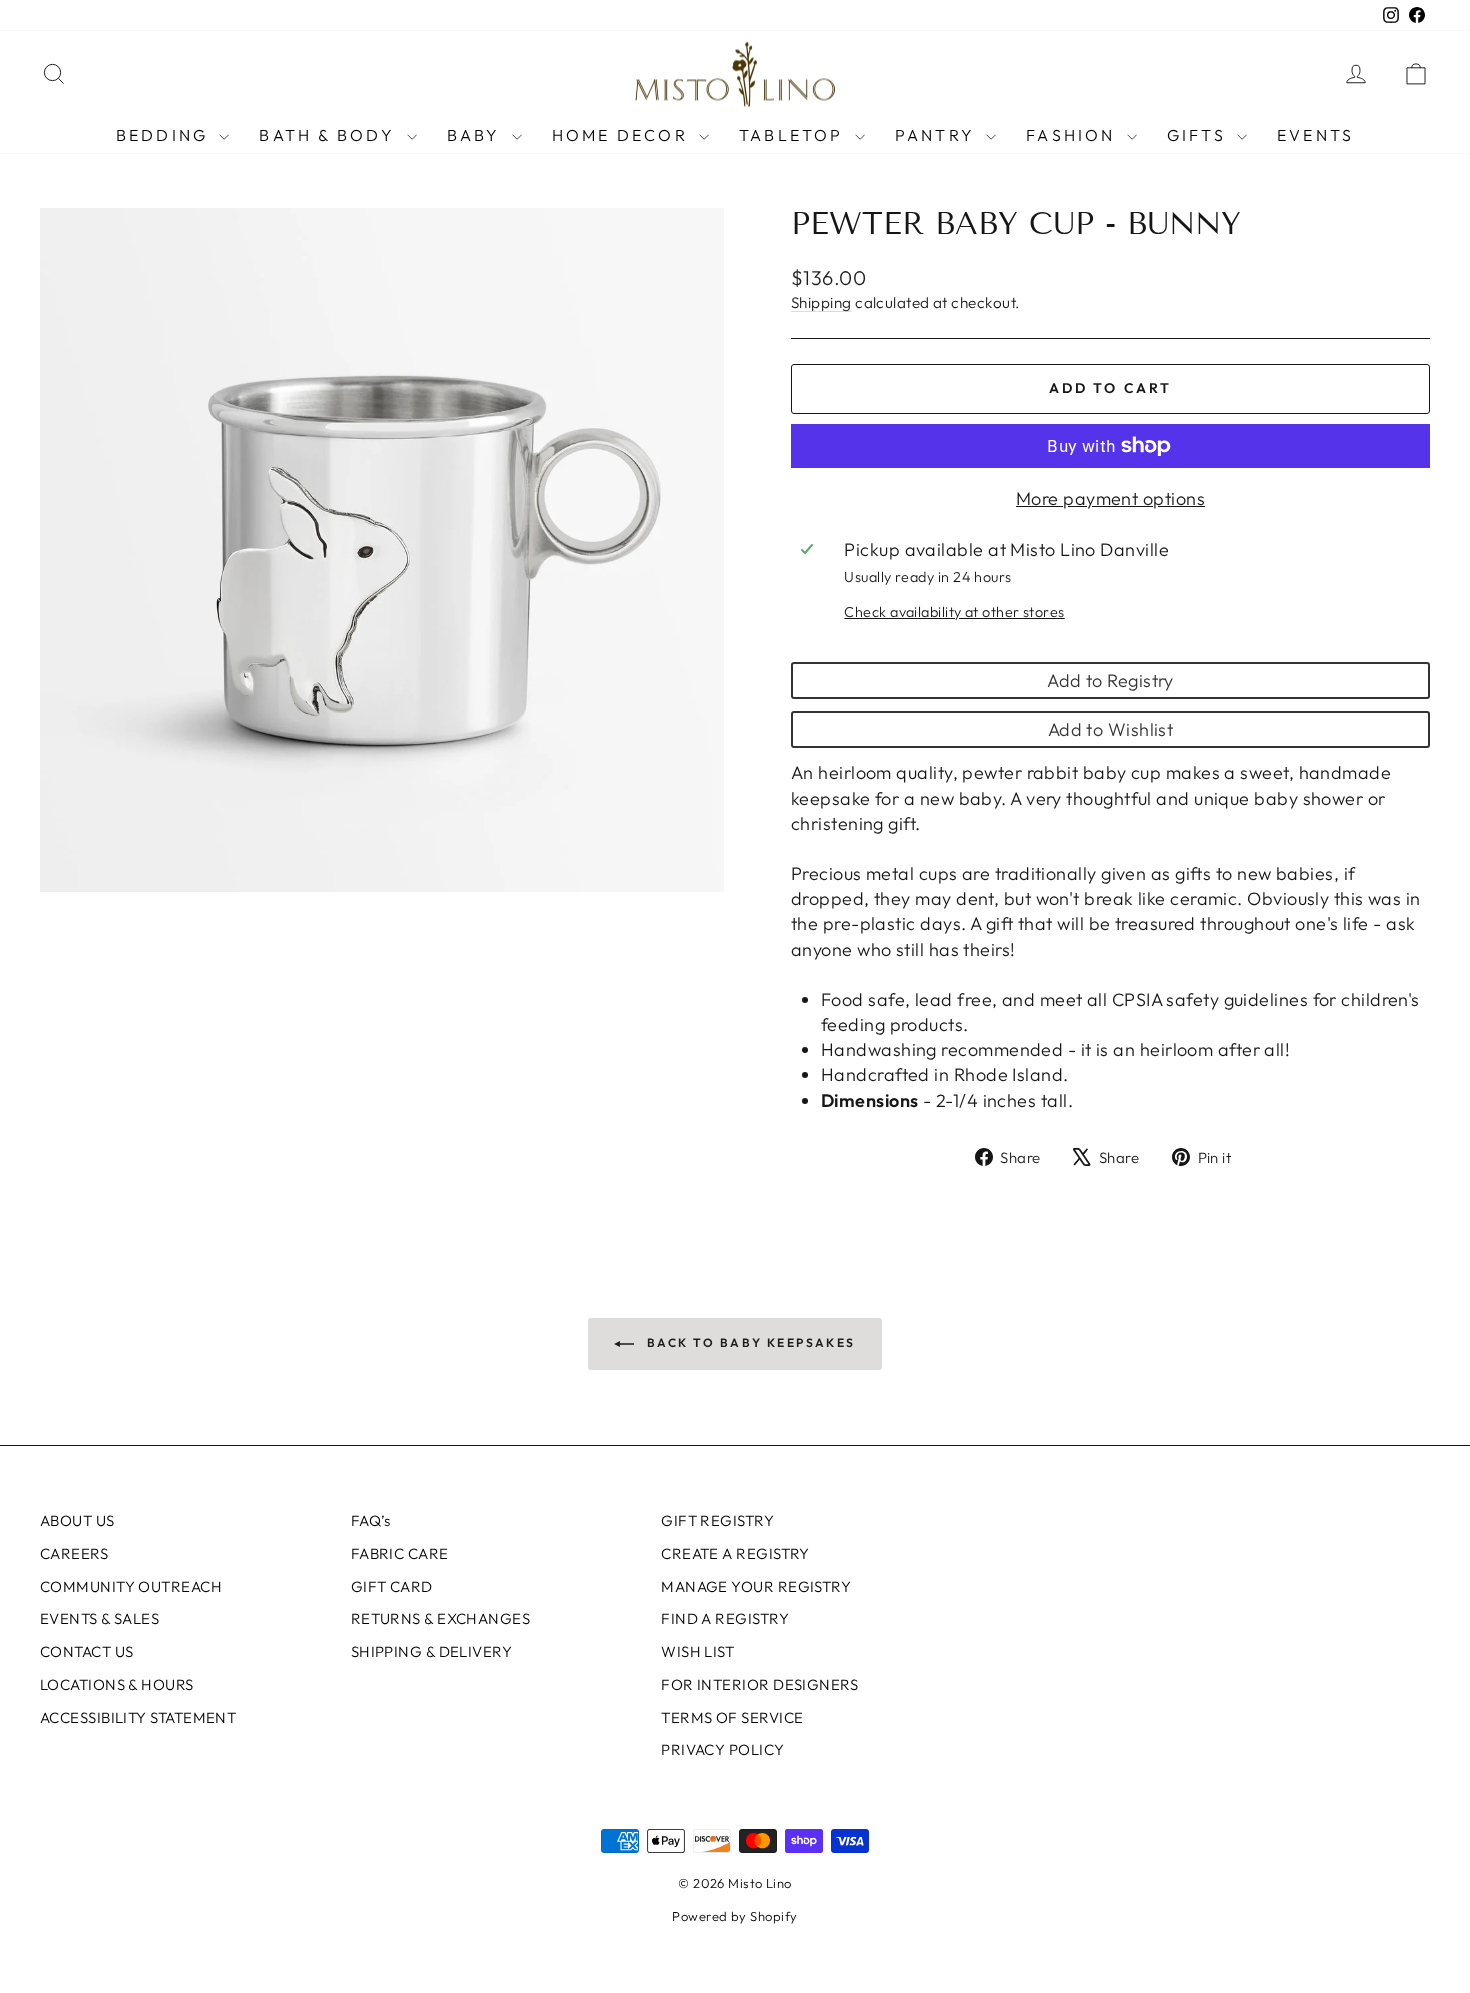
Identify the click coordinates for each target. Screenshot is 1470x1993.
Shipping (821, 302)
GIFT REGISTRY (717, 1520)
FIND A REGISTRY (725, 1618)
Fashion (1074, 135)
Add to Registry (1110, 680)
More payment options (1110, 498)
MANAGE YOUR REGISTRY (756, 1586)
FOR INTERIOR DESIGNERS (759, 1684)
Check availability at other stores (954, 612)
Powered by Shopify (734, 1916)
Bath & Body (330, 135)
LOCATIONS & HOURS (117, 1684)
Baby (477, 135)
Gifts (1199, 135)
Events (1315, 135)
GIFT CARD (392, 1586)
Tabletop (794, 135)
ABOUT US (77, 1520)
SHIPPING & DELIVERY (432, 1651)
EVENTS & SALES (99, 1618)
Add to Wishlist (1111, 729)
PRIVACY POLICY (722, 1749)
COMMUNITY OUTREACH (131, 1586)
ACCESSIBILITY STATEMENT (138, 1717)
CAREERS (74, 1553)
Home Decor (623, 135)
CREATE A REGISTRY (735, 1553)
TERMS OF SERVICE (732, 1717)
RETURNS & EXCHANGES (441, 1618)
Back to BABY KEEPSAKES (748, 1342)
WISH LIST (697, 1651)
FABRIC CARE (400, 1553)
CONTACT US (87, 1651)
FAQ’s (371, 1520)
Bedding (165, 135)
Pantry (938, 135)
